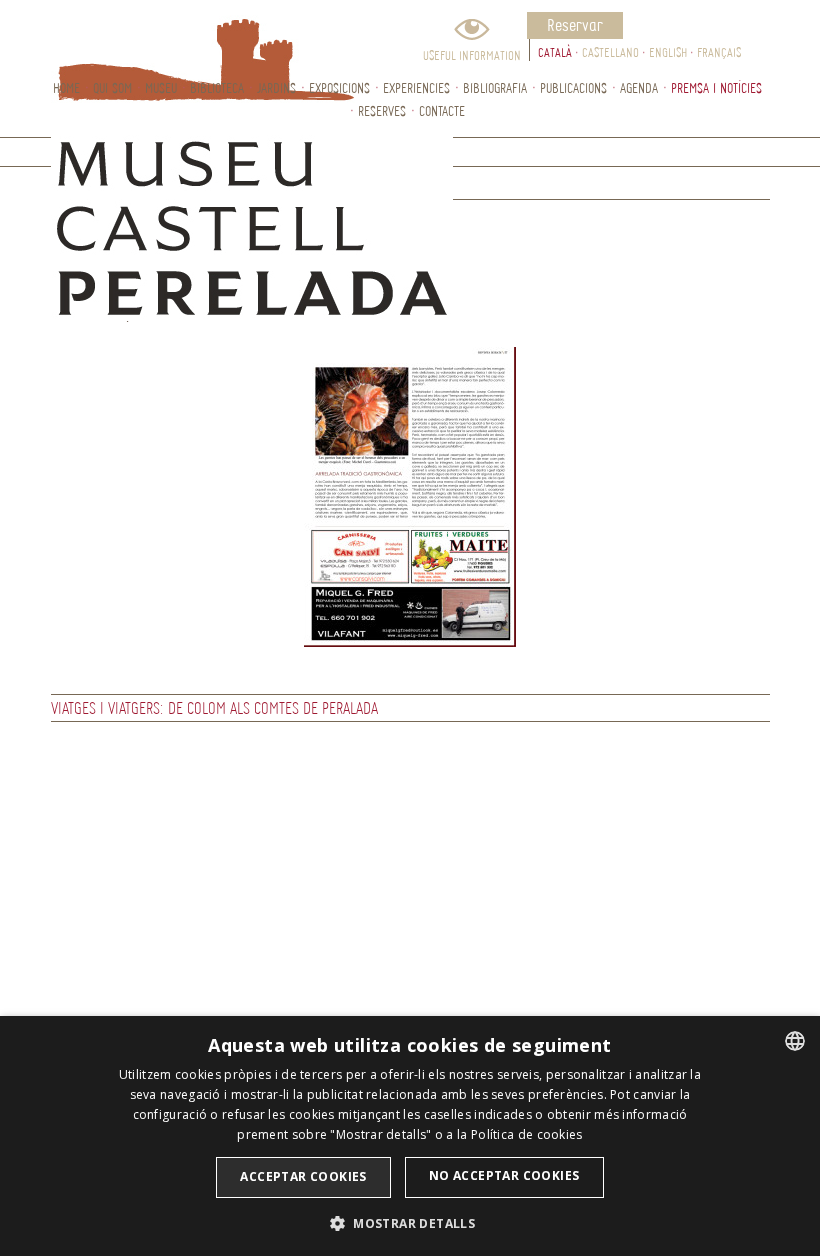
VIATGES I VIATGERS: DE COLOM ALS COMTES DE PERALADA (214, 707)
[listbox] (795, 1041)
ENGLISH (668, 52)
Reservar (575, 24)
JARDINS (276, 87)
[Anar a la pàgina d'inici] (160, 38)
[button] (410, 1222)
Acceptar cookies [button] (303, 1176)
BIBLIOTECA (217, 87)
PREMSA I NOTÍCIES (716, 87)
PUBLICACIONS (573, 87)
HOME (66, 87)
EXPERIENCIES (416, 87)
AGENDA (639, 87)
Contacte (442, 110)
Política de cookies (527, 1134)
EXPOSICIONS (339, 87)
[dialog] (410, 1136)
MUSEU (161, 87)
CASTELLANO (610, 52)
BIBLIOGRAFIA (495, 87)
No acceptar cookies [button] (504, 1175)
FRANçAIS (719, 52)
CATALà (555, 52)
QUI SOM (112, 87)
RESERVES (382, 110)
